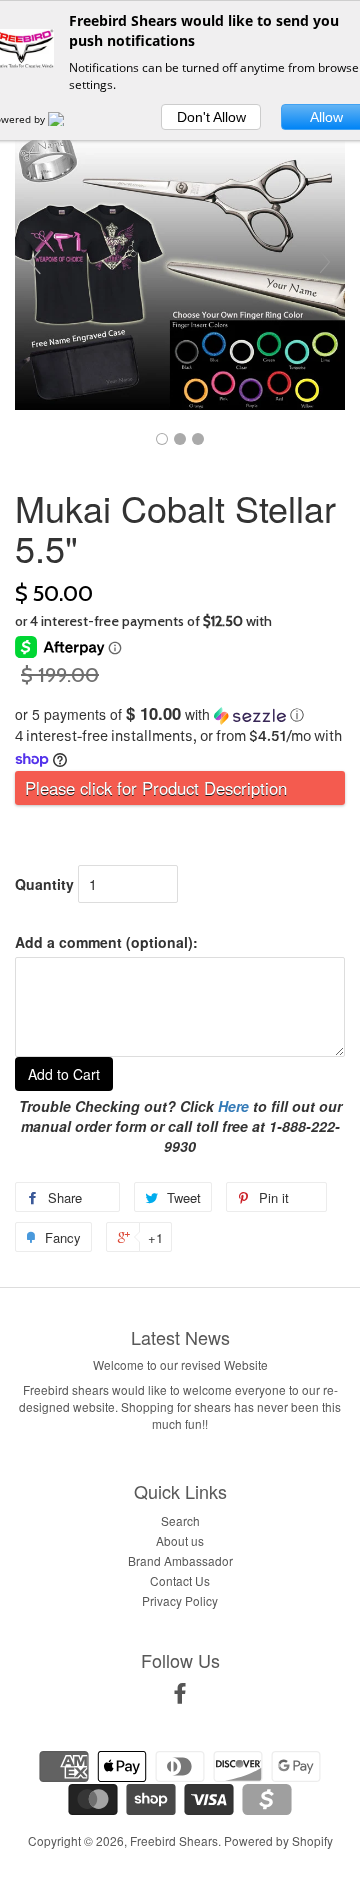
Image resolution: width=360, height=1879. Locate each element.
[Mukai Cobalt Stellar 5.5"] (162, 439)
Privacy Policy (180, 1600)
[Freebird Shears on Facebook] (180, 1696)
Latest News (180, 1337)
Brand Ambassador (180, 1560)
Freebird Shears (174, 1840)
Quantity (44, 884)
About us (180, 1540)
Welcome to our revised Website (180, 1364)
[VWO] (68, 119)
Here (233, 1106)
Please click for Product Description (156, 788)
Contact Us (180, 1580)
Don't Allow (211, 117)
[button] (180, 714)
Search (180, 1520)
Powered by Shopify (278, 1840)
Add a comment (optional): (106, 942)
